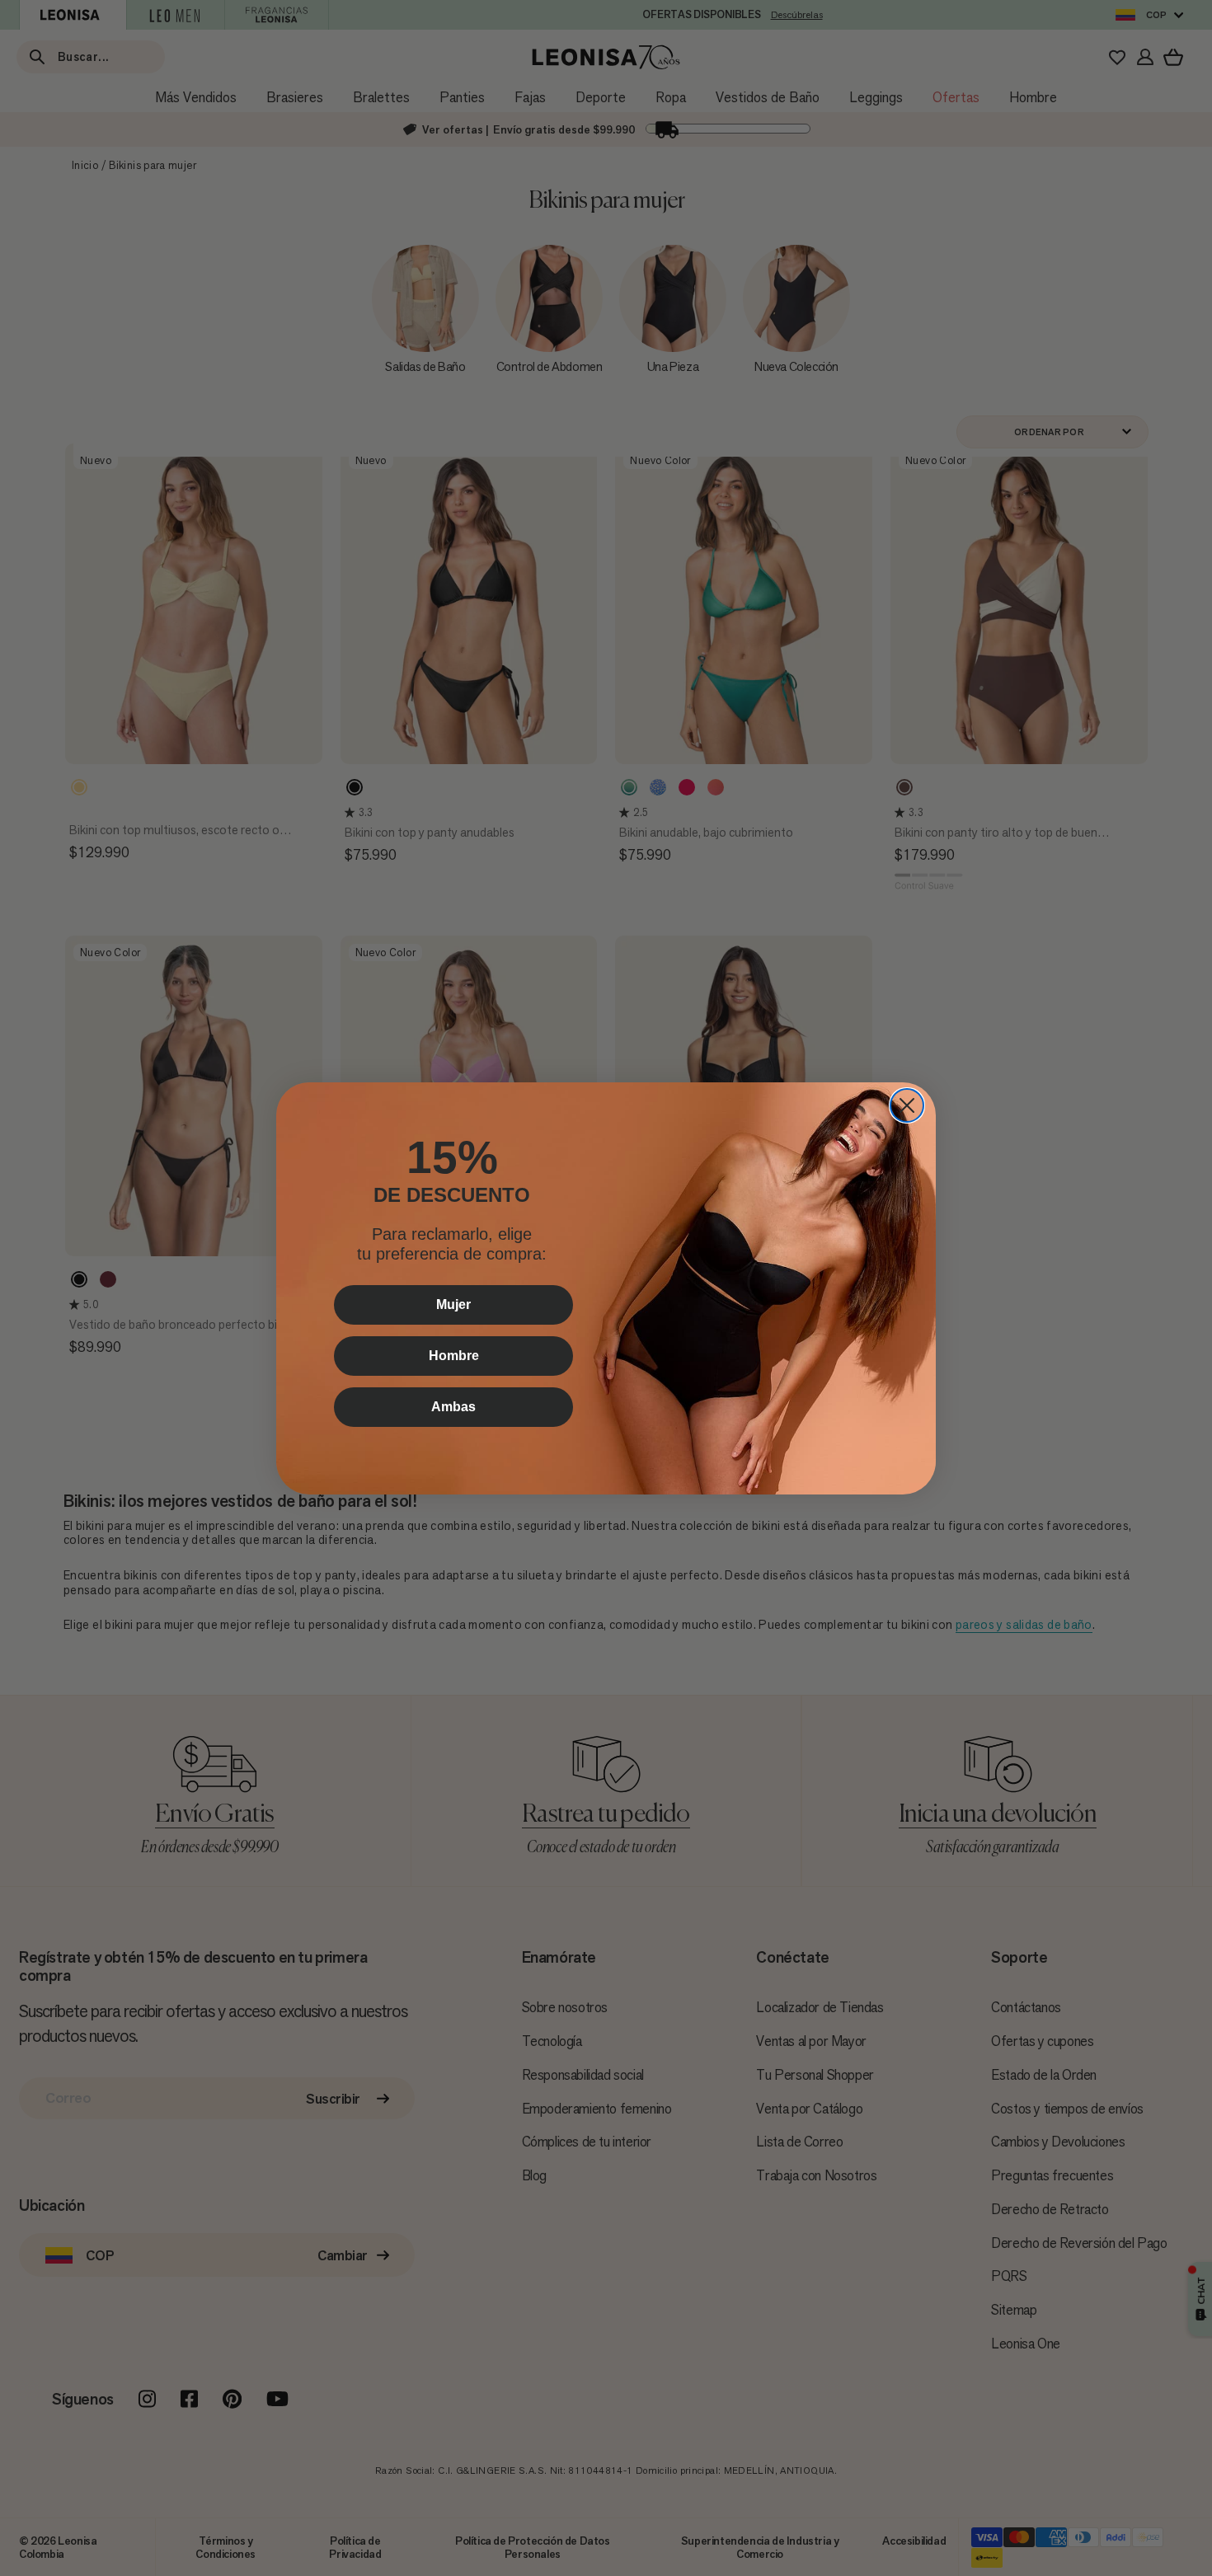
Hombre (454, 1356)
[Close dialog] (907, 1105)
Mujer (453, 1304)
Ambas (453, 1407)
